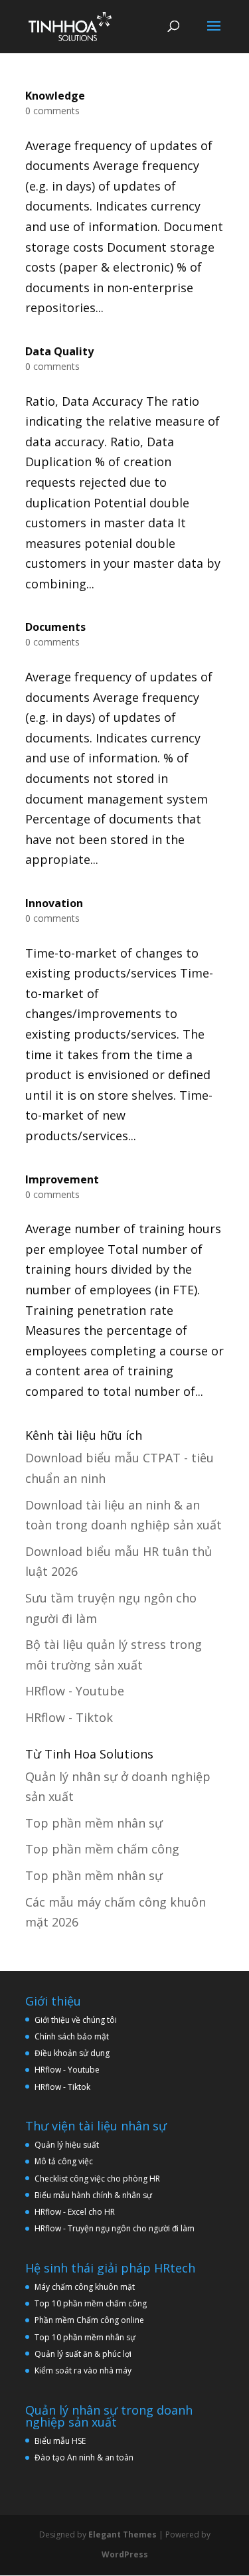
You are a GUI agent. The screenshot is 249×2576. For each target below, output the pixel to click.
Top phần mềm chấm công (102, 1849)
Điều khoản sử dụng (72, 2053)
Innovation (54, 903)
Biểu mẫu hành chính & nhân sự (96, 2195)
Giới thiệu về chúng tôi (76, 2020)
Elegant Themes (123, 2534)
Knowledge (55, 96)
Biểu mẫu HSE (60, 2441)
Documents (55, 627)
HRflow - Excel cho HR (75, 2212)
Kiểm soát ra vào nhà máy (83, 2370)
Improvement (62, 1179)
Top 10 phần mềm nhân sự (86, 2337)
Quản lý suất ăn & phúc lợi (83, 2354)
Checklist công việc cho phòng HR (97, 2179)
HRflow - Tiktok (69, 1717)
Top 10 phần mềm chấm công (91, 2303)
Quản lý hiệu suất (67, 2145)
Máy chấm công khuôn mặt (85, 2287)
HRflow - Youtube (75, 1691)
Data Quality (59, 351)
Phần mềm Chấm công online (89, 2320)
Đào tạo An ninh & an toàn (84, 2457)
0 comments (52, 111)
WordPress (125, 2554)
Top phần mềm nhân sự (94, 1823)
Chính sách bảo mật (72, 2036)
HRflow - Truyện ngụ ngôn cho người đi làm (115, 2228)
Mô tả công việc (64, 2161)
